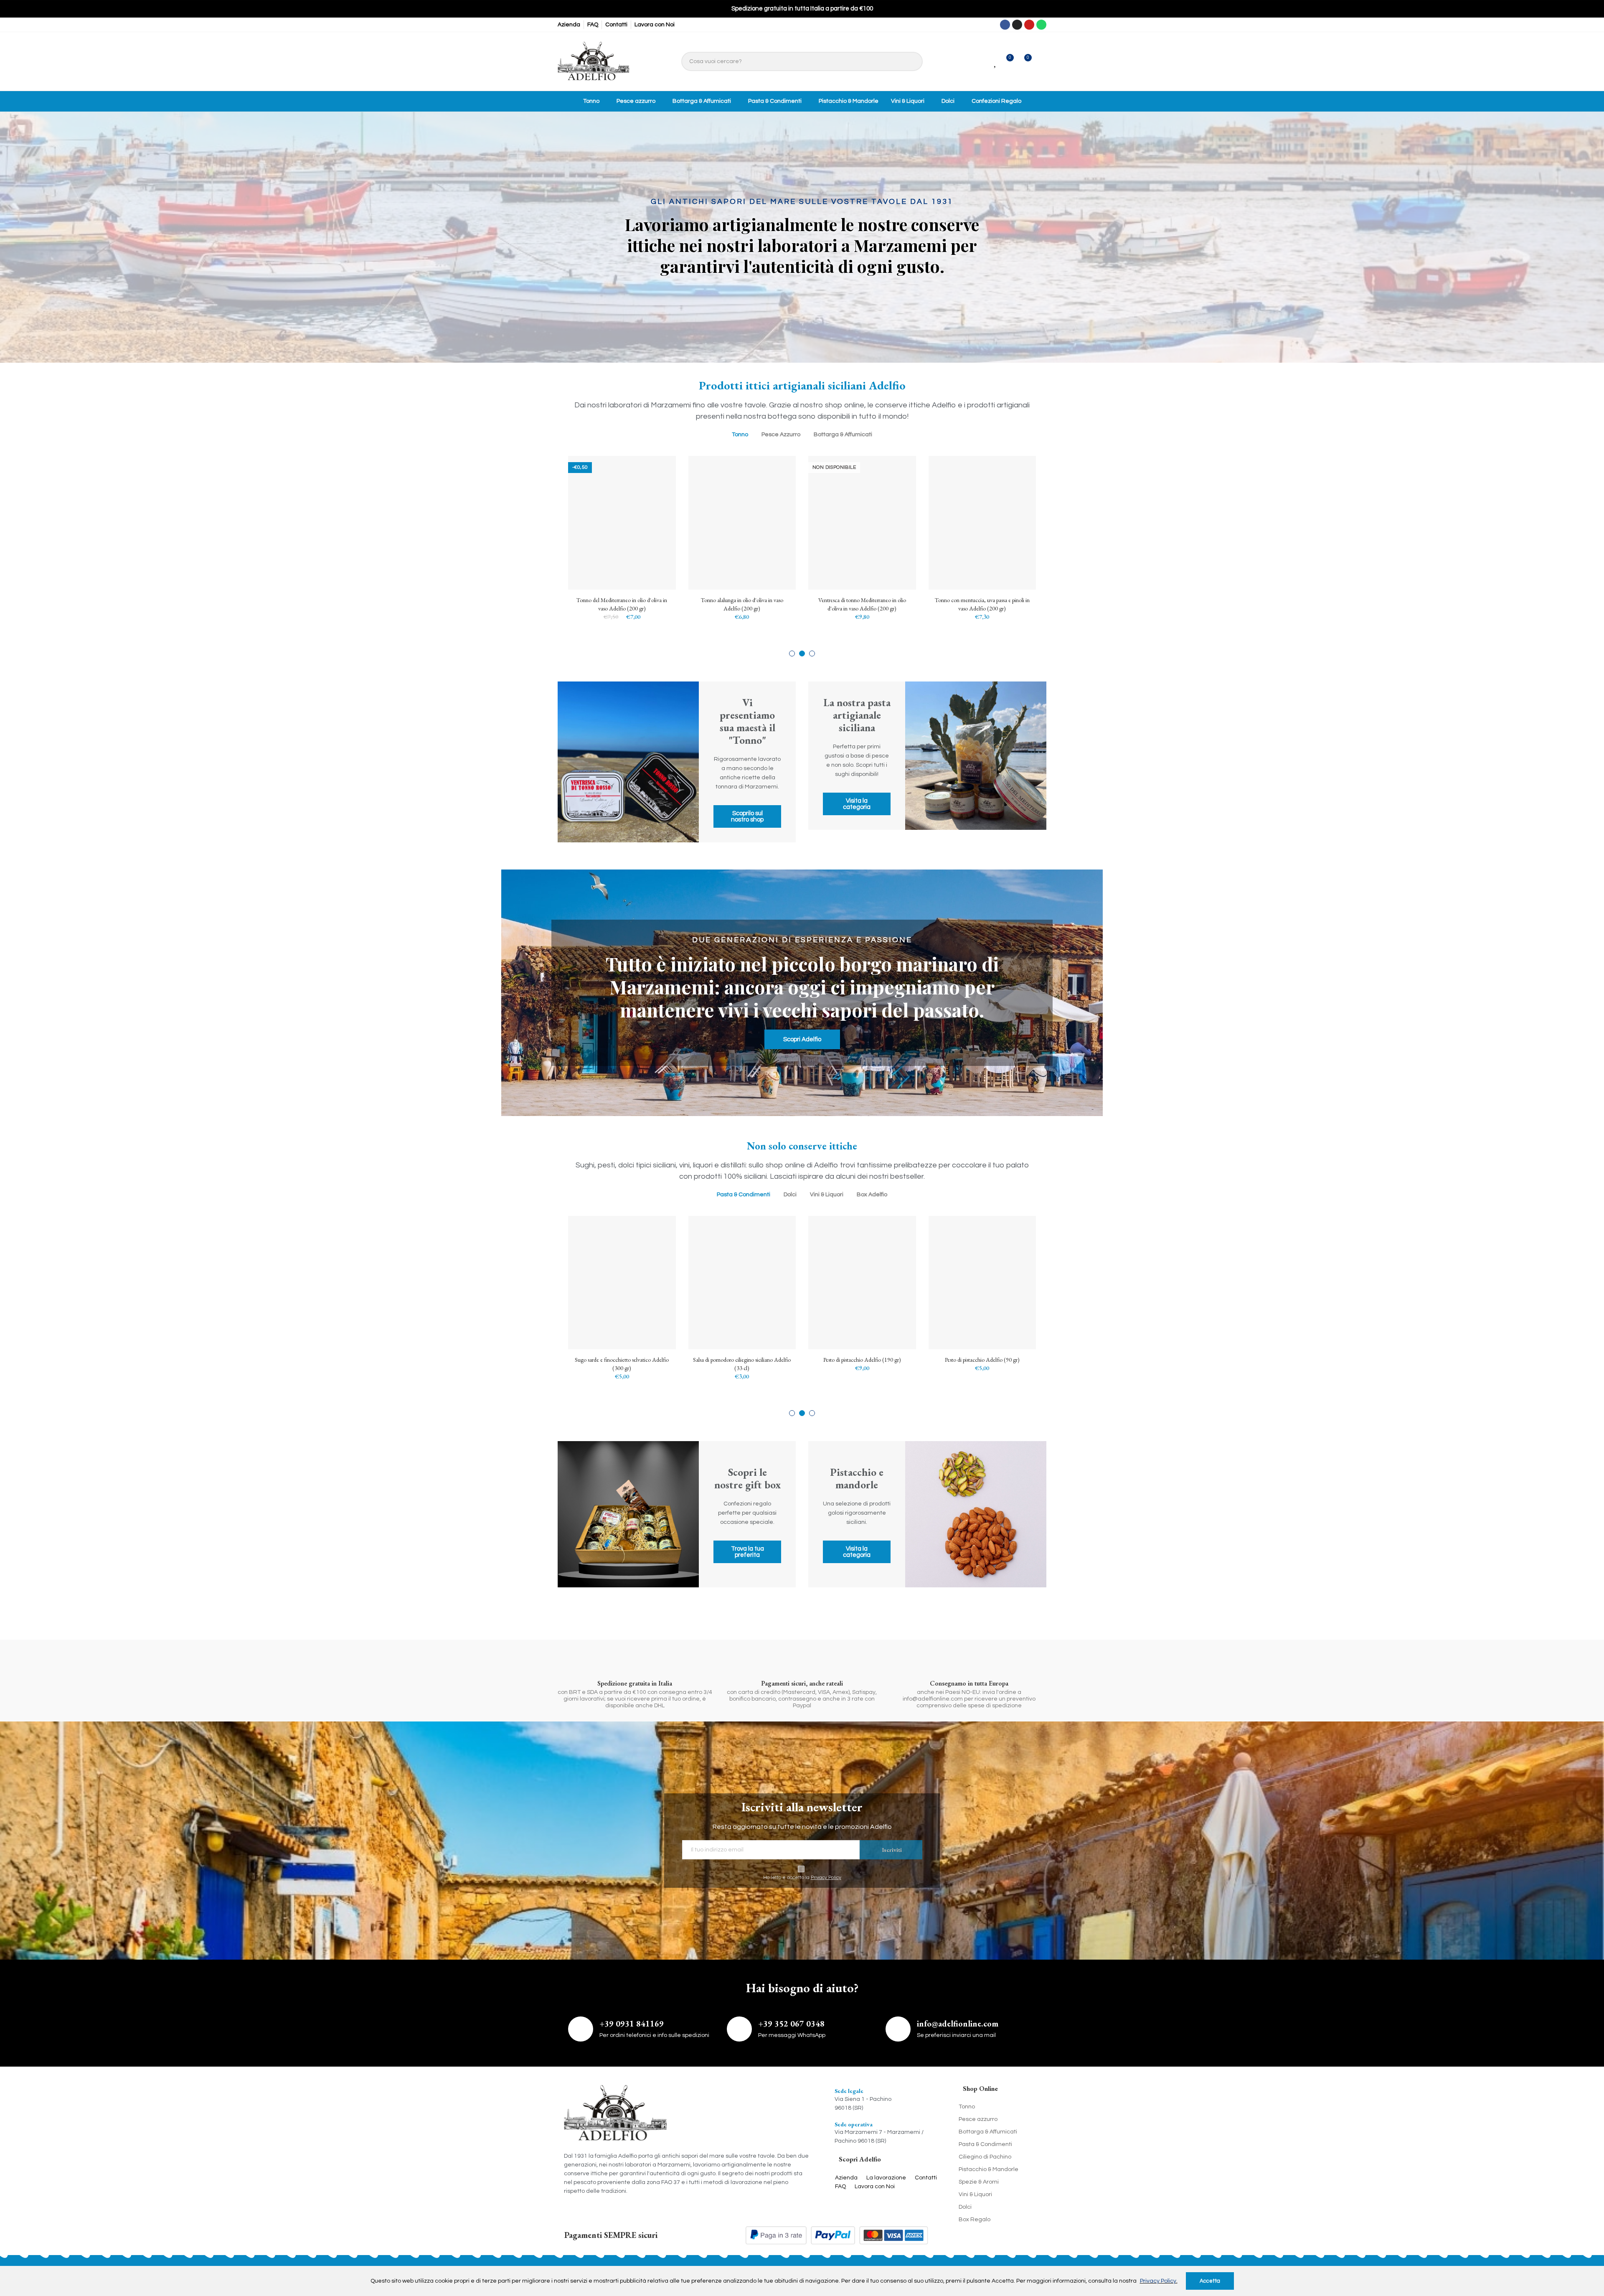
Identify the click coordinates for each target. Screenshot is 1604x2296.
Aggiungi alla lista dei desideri (655, 487)
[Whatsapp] (1041, 25)
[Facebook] (1005, 25)
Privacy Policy (826, 1878)
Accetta (1210, 2281)
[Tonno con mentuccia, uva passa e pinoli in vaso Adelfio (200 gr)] (742, 523)
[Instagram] (1017, 25)
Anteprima (655, 504)
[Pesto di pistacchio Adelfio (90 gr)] (742, 1283)
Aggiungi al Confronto (655, 470)
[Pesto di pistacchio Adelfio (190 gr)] (622, 1283)
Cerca (912, 61)
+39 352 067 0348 (791, 2024)
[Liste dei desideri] (996, 62)
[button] (792, 653)
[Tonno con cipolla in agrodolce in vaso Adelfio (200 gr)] (982, 523)
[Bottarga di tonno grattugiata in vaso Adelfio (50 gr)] (982, 1283)
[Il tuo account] (1041, 61)
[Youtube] (1029, 25)
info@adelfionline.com (958, 2024)
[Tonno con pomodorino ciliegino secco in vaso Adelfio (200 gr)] (862, 523)
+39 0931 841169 (632, 2024)
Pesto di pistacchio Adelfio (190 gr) (622, 1360)
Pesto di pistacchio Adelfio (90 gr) (742, 1360)
